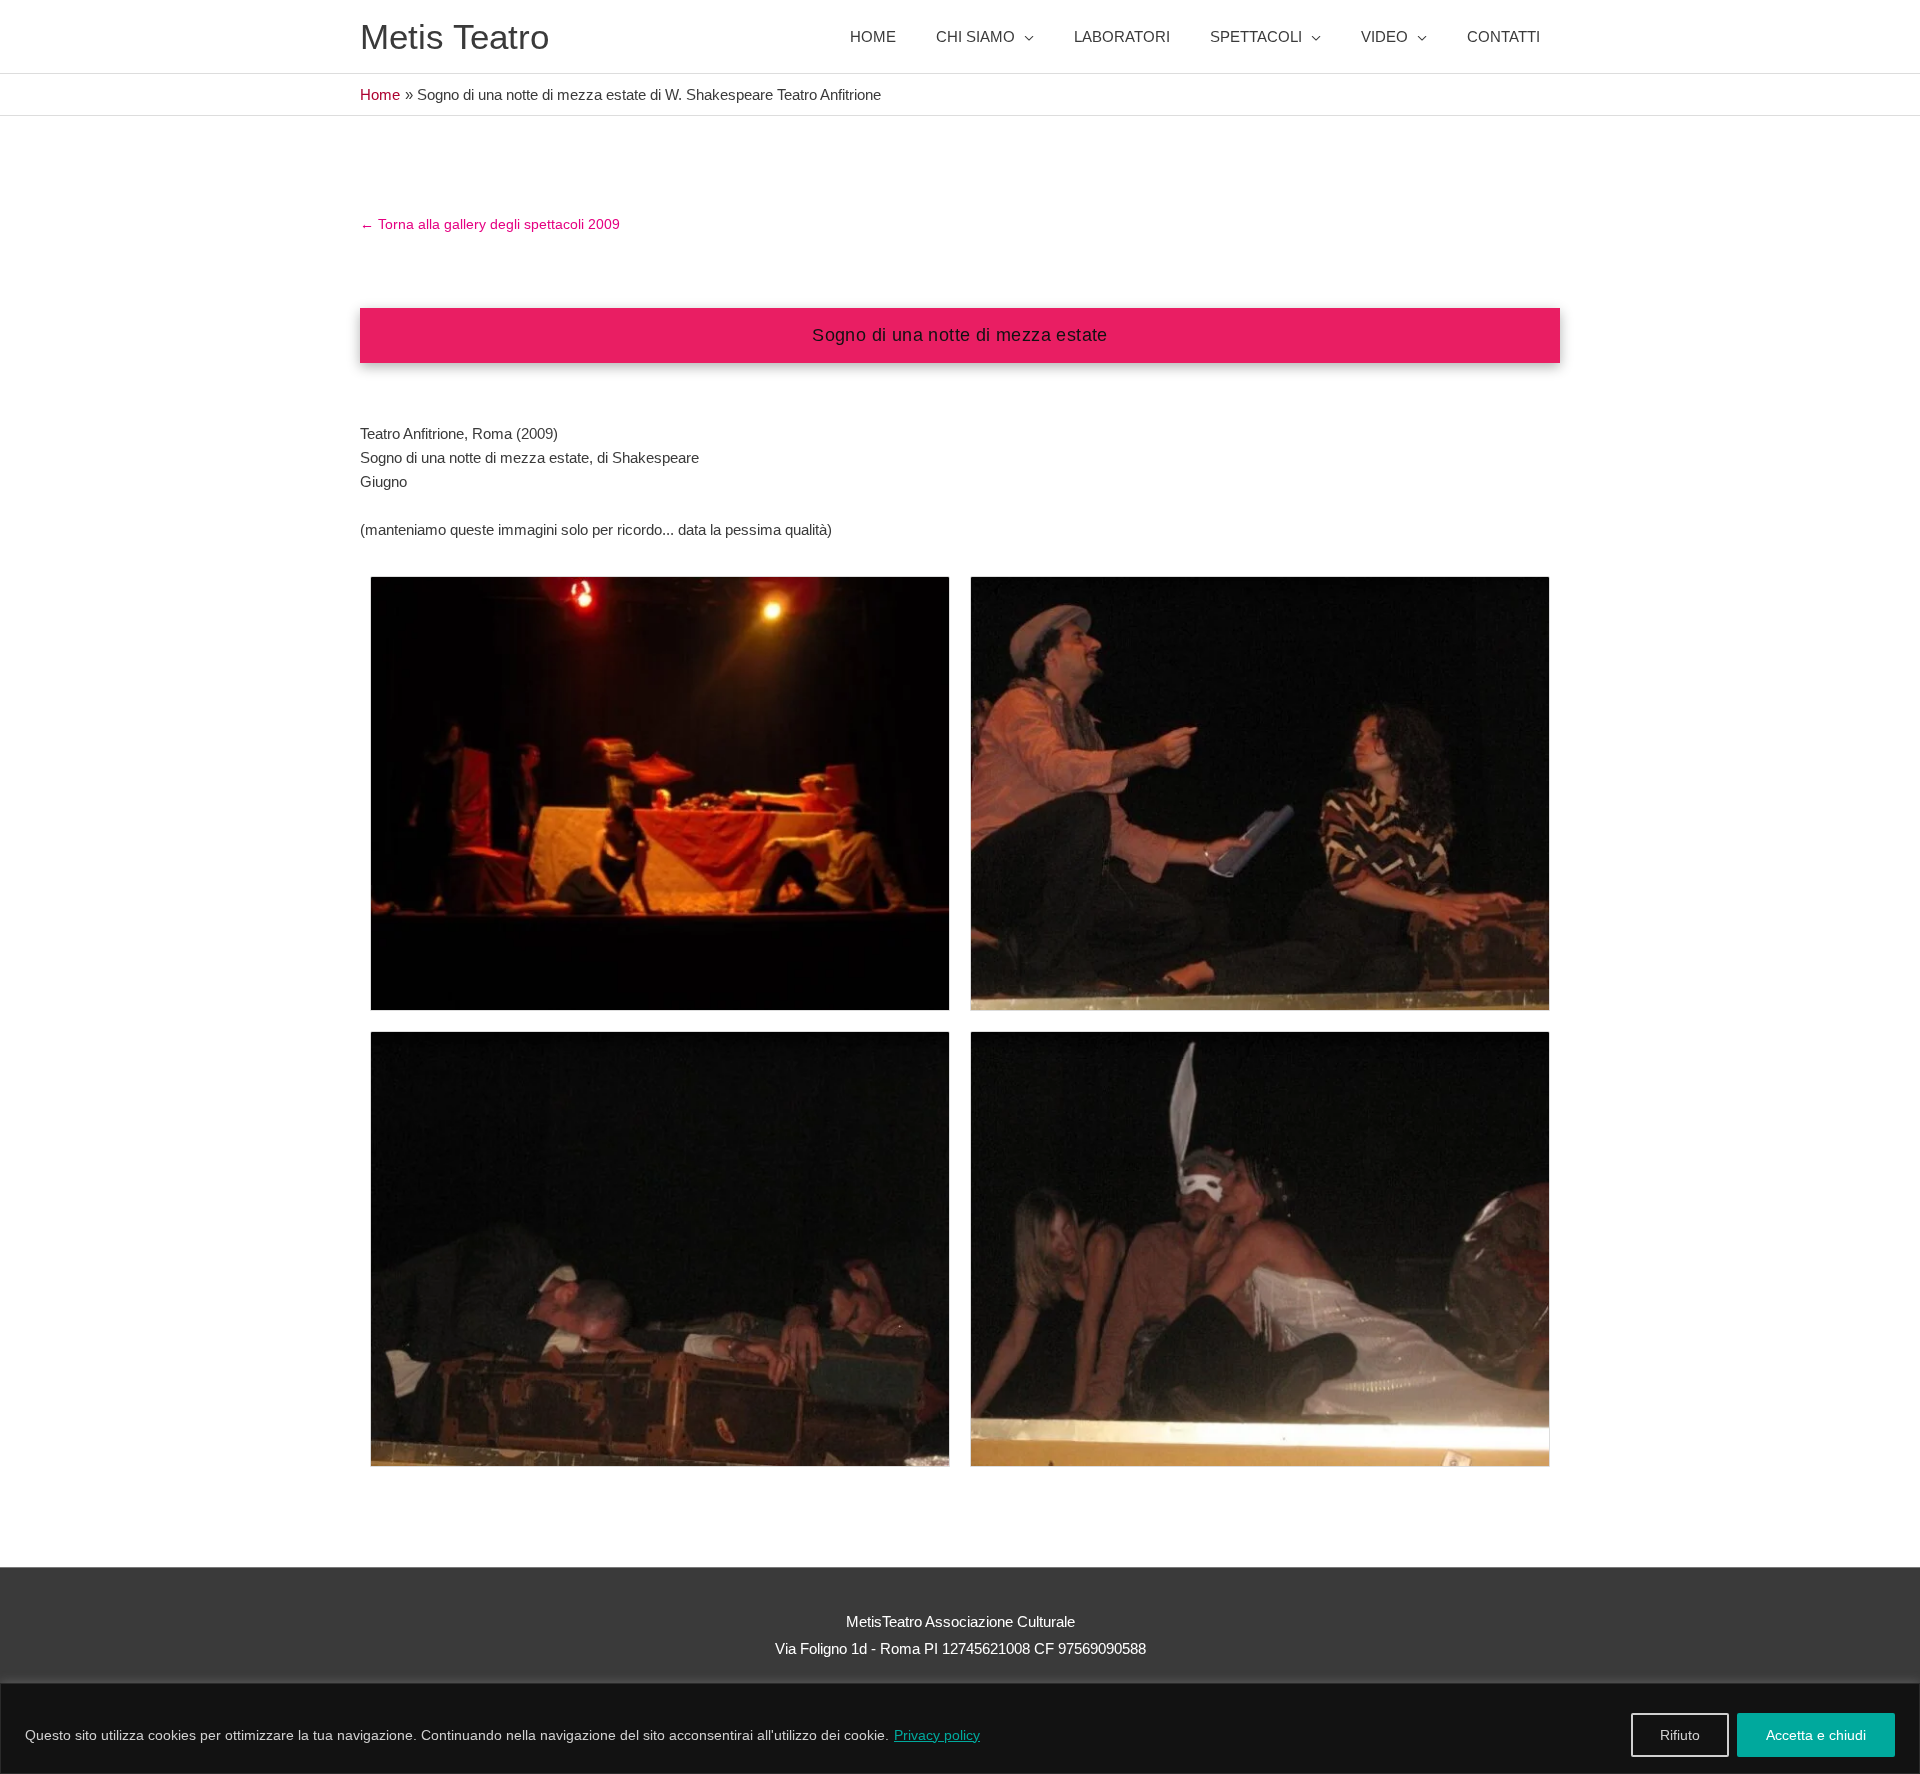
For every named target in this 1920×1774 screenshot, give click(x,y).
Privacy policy (937, 1735)
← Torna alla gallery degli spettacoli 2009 (490, 224)
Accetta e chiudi (1816, 1735)
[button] (985, 36)
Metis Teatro (454, 36)
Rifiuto (1680, 1735)
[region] (960, 1728)
